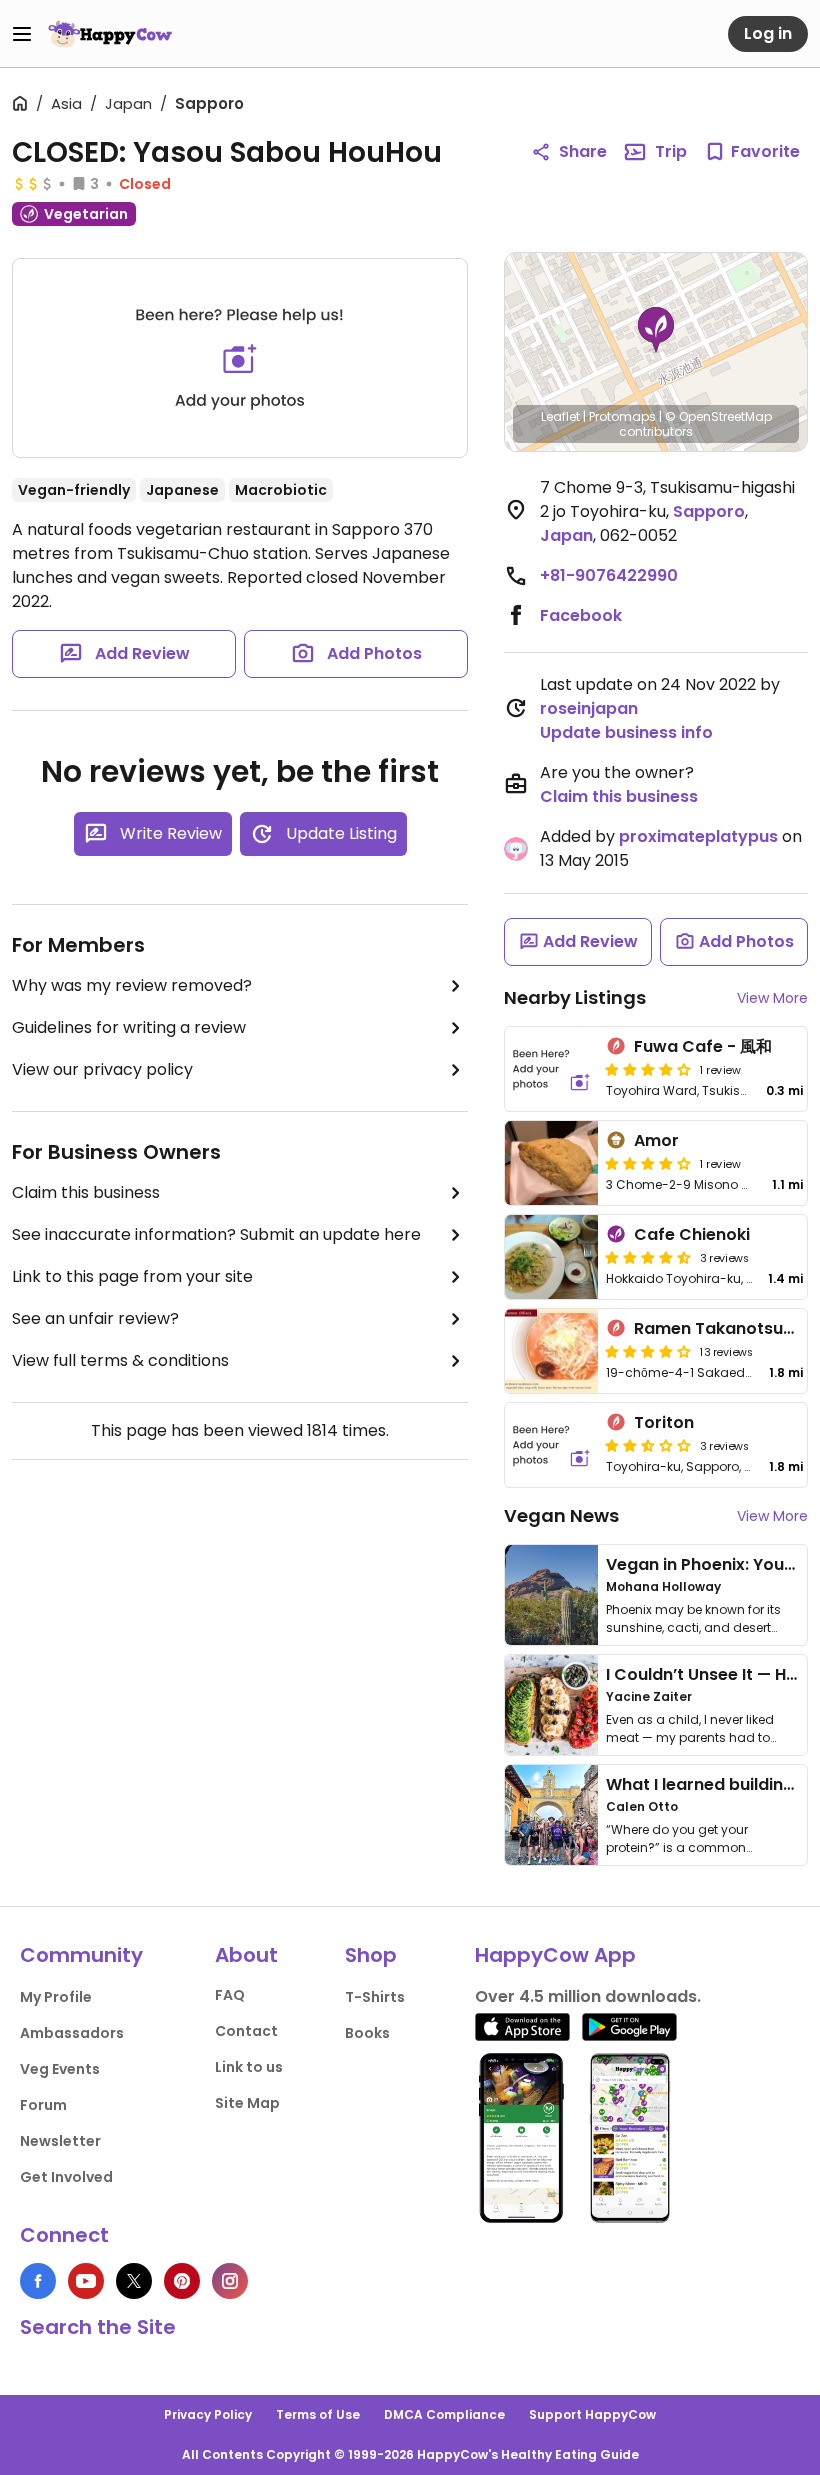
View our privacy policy (102, 1069)
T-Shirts (375, 1997)
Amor (656, 1140)
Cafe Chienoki (692, 1234)
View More (772, 998)
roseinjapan (589, 708)
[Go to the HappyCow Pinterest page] (182, 2281)
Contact (246, 2031)
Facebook (581, 615)
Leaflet (560, 416)
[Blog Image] (551, 1595)
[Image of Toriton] (551, 1445)
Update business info (626, 732)
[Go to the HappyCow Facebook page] (38, 2281)
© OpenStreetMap (718, 416)
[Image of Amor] (551, 1163)
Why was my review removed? (132, 985)
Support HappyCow (592, 2414)
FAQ (230, 1995)
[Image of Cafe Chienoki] (551, 1257)
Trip (671, 151)
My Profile (56, 1997)
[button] (656, 330)
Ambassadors (72, 2033)
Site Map (247, 2103)
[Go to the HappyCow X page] (134, 2281)
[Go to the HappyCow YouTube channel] (86, 2281)
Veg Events (60, 2069)
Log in (768, 33)
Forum (43, 2105)
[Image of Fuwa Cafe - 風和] (551, 1069)
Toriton (664, 1422)
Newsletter (60, 2141)
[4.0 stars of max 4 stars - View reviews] (648, 1069)
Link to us (249, 2067)
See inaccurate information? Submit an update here (216, 1234)
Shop (371, 1955)
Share (583, 151)
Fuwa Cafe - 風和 (703, 1046)
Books (367, 2033)
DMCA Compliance (444, 2414)
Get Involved (66, 2177)
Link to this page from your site (132, 1276)
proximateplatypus (698, 836)
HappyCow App (555, 1955)
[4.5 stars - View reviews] (648, 1257)
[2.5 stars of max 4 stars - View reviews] (648, 1445)
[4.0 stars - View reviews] (648, 1163)
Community (81, 1955)
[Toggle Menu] (22, 34)
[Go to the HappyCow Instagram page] (230, 2281)
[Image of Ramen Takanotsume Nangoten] (551, 1351)
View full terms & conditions (120, 1360)
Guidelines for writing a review (129, 1027)
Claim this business (86, 1192)
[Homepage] (110, 34)
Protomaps (622, 416)
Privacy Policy (208, 2414)
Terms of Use (318, 2414)
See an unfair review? (95, 1318)
